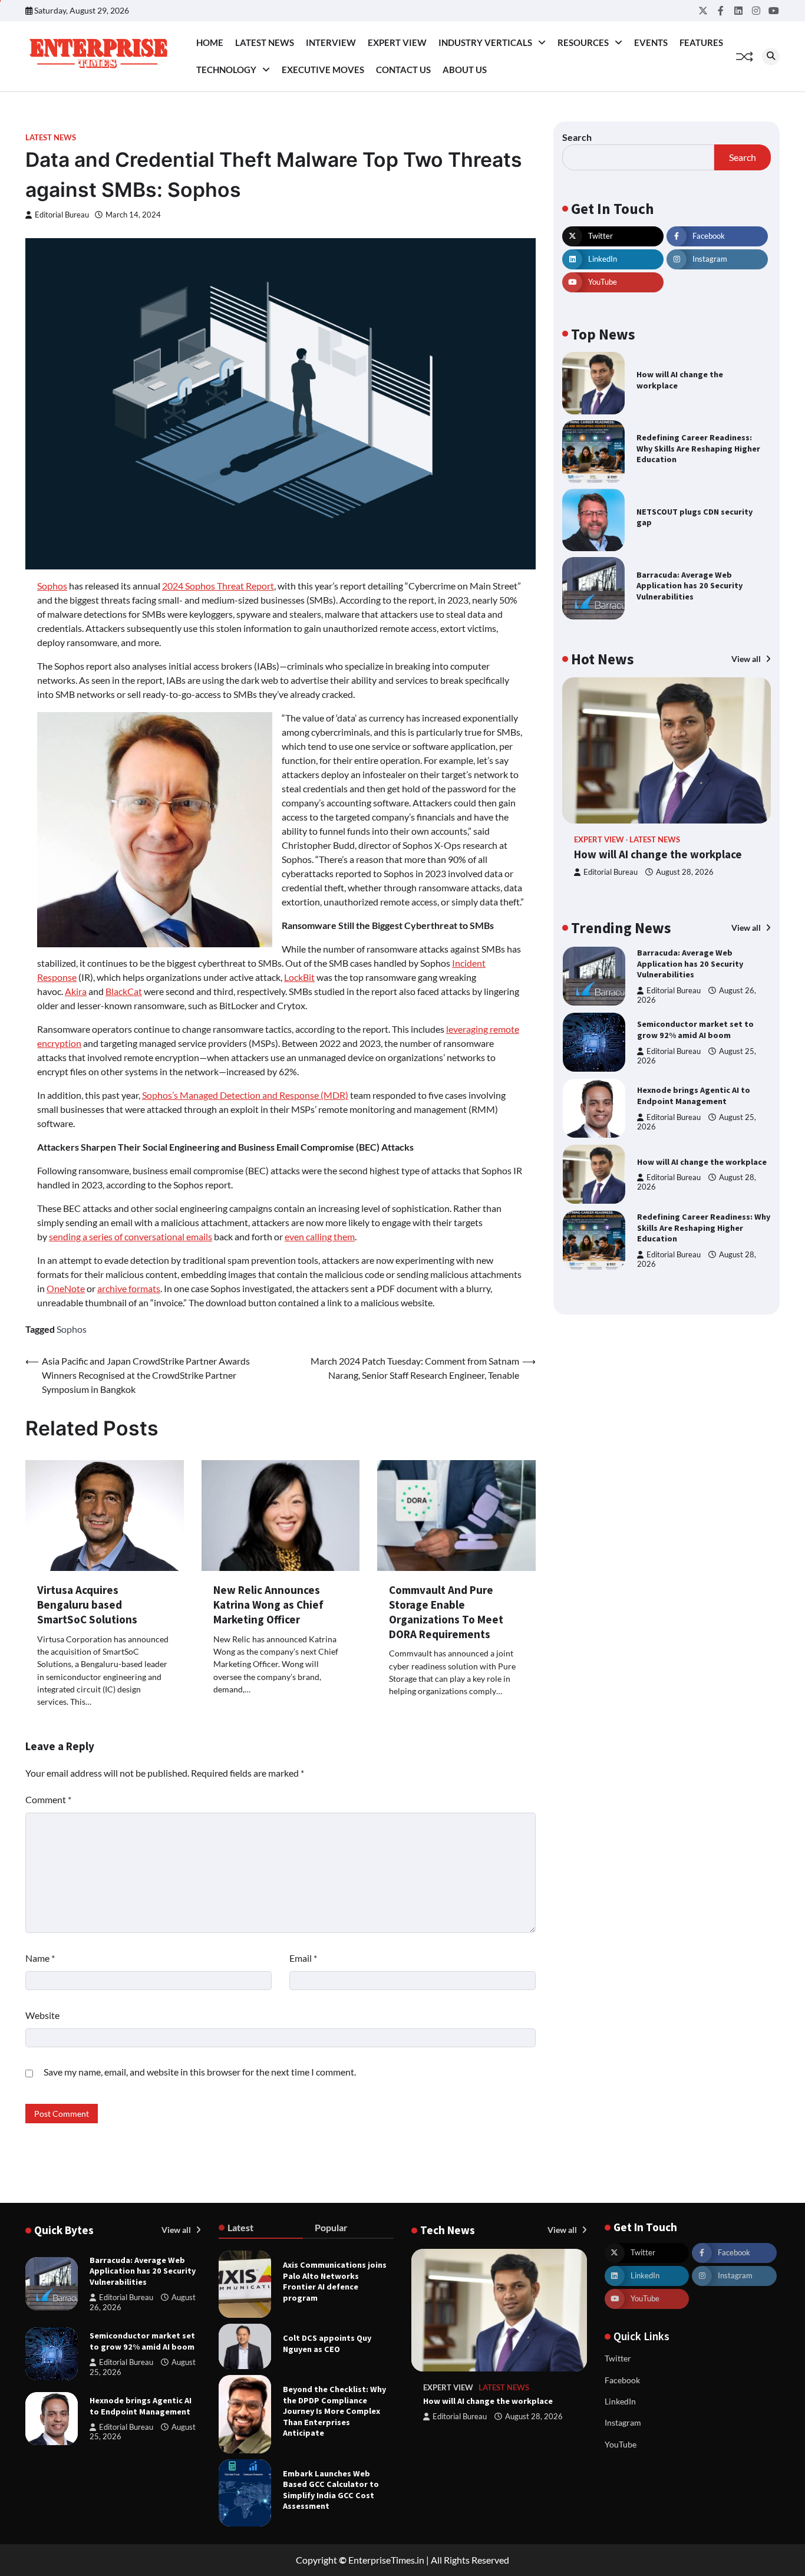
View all (747, 658)
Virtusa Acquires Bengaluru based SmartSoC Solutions (87, 1605)
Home (210, 42)
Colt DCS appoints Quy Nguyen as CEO (327, 2343)
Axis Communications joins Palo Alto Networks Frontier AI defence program (335, 2281)
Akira (76, 991)
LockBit (299, 977)
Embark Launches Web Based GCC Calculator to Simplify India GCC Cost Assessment (331, 2490)
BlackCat (124, 991)
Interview (331, 42)
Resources (583, 42)
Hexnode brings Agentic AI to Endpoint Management (694, 1096)
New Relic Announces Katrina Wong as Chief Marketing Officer (268, 1605)
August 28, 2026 (685, 872)
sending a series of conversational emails (131, 1236)
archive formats (129, 1288)
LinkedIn (620, 2401)
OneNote (66, 1288)
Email (303, 1958)
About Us (465, 70)
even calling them (320, 1236)
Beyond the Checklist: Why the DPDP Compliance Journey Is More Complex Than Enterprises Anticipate (334, 2411)
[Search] (771, 57)
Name (40, 1958)
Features (701, 42)
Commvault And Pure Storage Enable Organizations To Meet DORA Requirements (446, 1612)
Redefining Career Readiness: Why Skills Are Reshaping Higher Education (698, 448)
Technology (226, 70)
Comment (48, 1799)
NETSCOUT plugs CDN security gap (695, 517)
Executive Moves (323, 70)
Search (577, 137)
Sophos (52, 586)
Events (651, 42)
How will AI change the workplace (658, 854)
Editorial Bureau (62, 215)
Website (42, 2015)
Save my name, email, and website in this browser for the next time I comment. (200, 2072)
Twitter (618, 2358)
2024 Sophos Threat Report (218, 586)
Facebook (622, 2380)
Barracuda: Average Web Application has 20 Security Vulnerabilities (689, 586)
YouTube (621, 2444)
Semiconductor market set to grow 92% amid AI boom (695, 1030)
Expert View (397, 42)
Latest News (265, 42)
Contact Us (403, 70)
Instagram (623, 2422)
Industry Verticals (485, 42)
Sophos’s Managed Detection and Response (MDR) (245, 1095)
